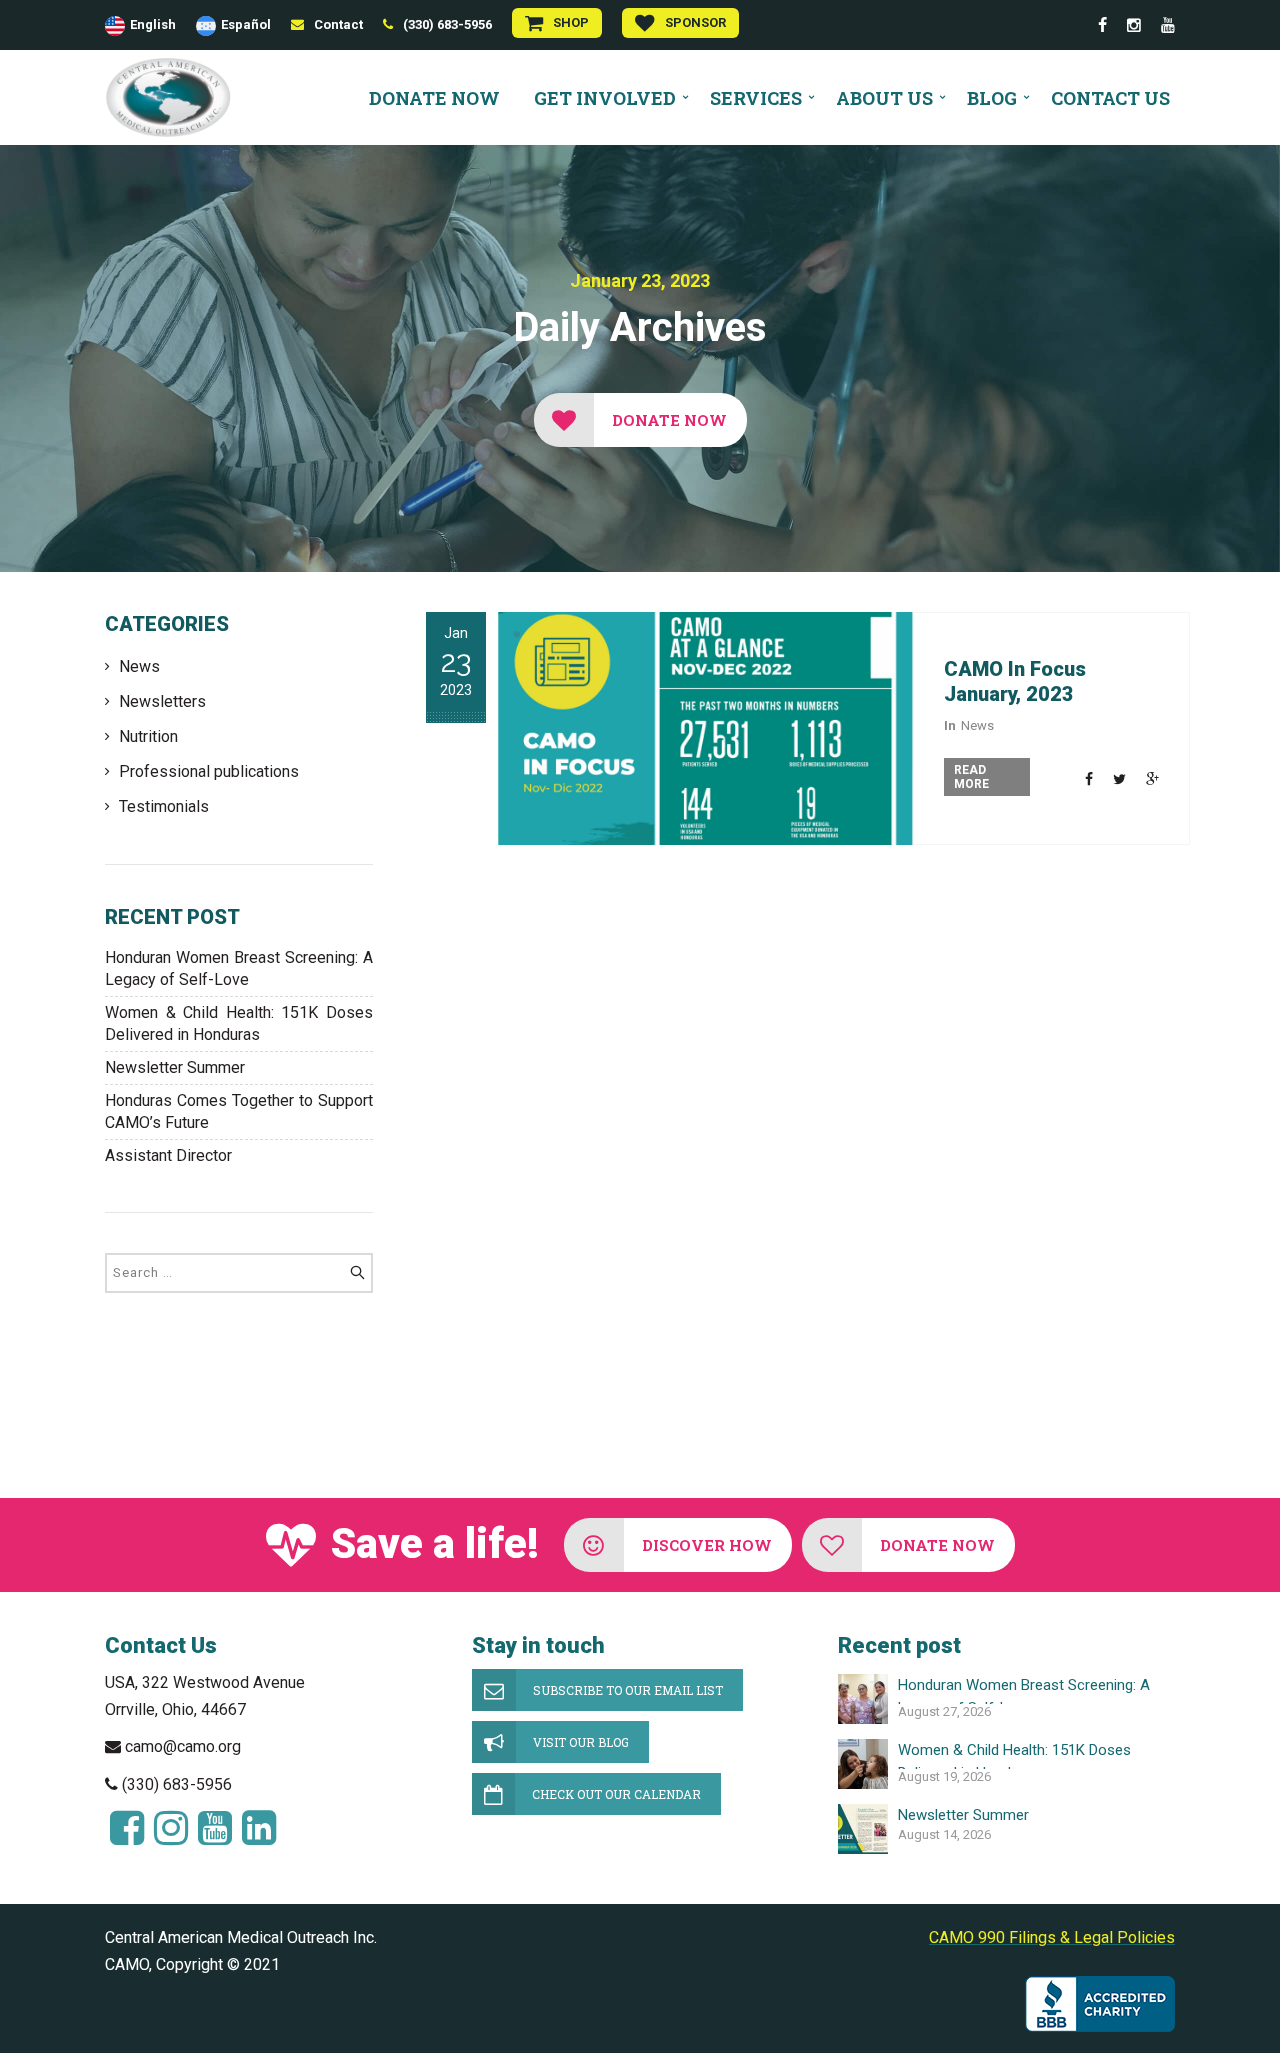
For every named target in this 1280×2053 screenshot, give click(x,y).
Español (246, 24)
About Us (884, 98)
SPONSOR (695, 22)
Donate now (434, 98)
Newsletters (162, 701)
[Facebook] (1102, 25)
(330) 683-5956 (447, 24)
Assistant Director (168, 1155)
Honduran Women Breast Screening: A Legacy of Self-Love (239, 968)
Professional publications (209, 771)
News (139, 666)
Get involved (605, 98)
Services (756, 98)
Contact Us (1110, 98)
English (153, 24)
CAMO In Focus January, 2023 (1015, 681)
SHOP (571, 22)
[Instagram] (1134, 25)
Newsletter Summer (175, 1067)
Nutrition (148, 736)
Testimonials (164, 806)
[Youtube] (1168, 25)
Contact (338, 24)
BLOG (992, 98)
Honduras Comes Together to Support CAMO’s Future (239, 1111)
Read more (971, 777)
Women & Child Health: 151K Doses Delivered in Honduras (239, 1023)
